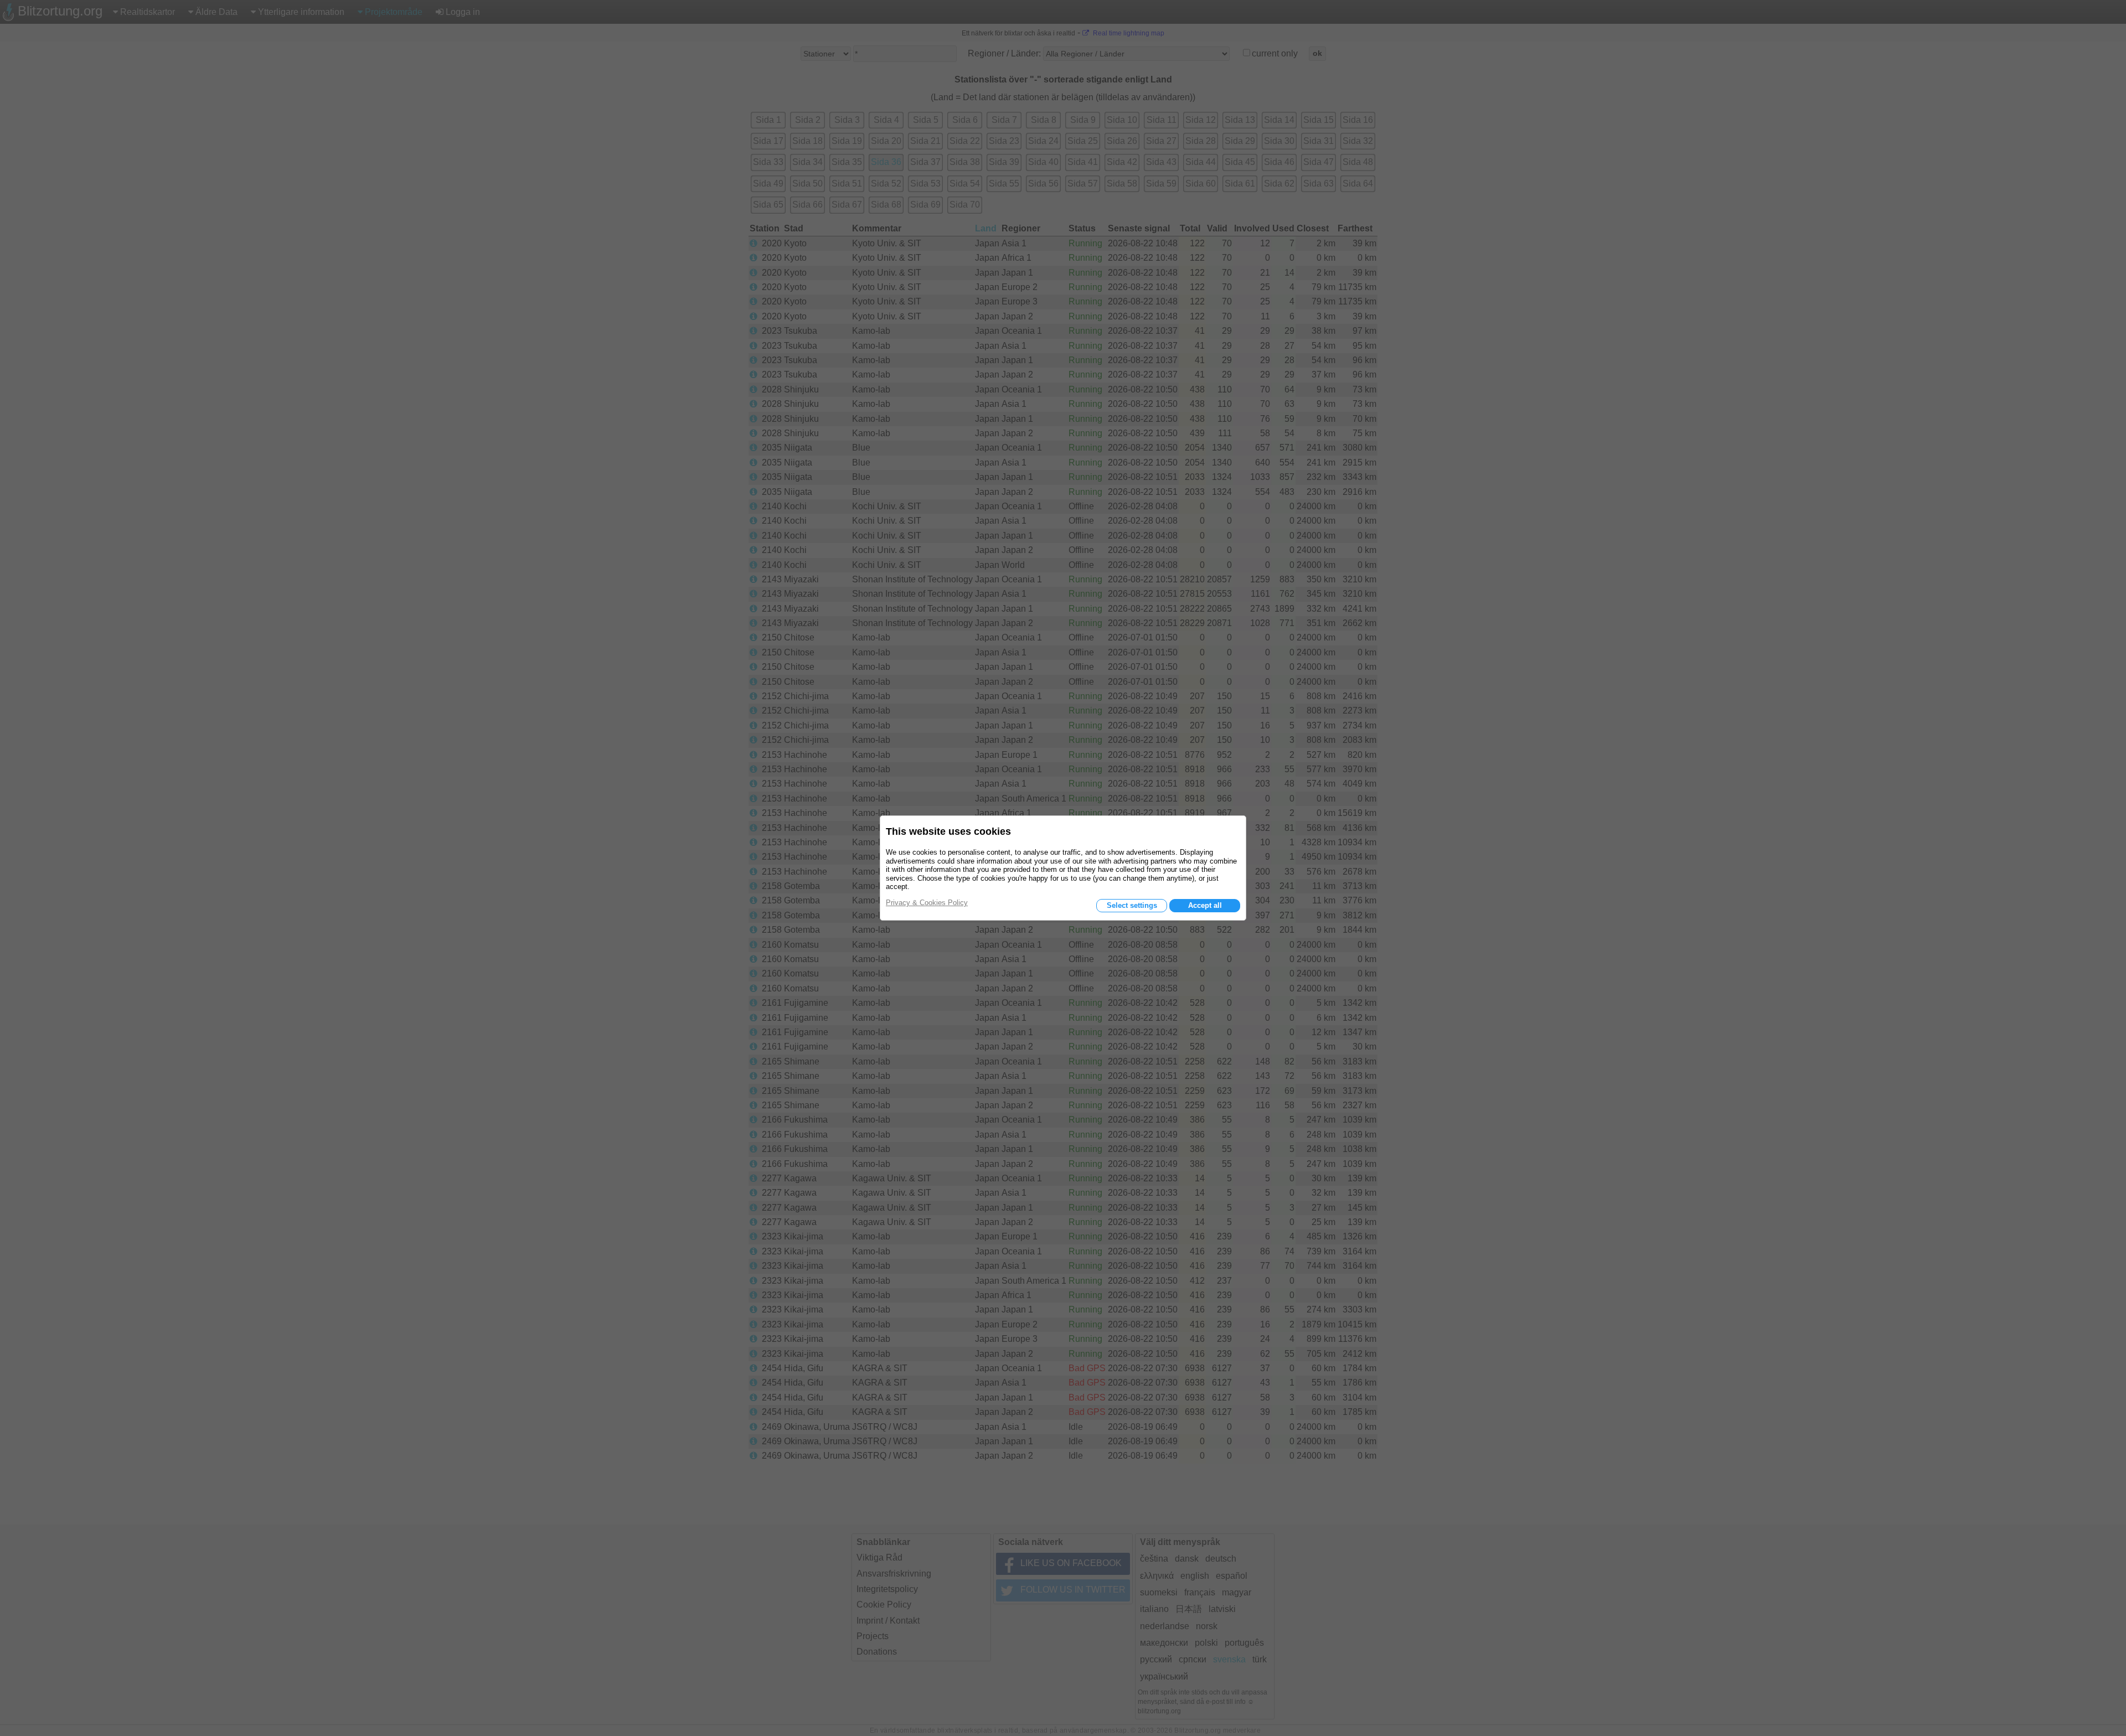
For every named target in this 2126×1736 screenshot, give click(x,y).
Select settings (1132, 905)
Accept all (1205, 905)
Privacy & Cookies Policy (927, 903)
